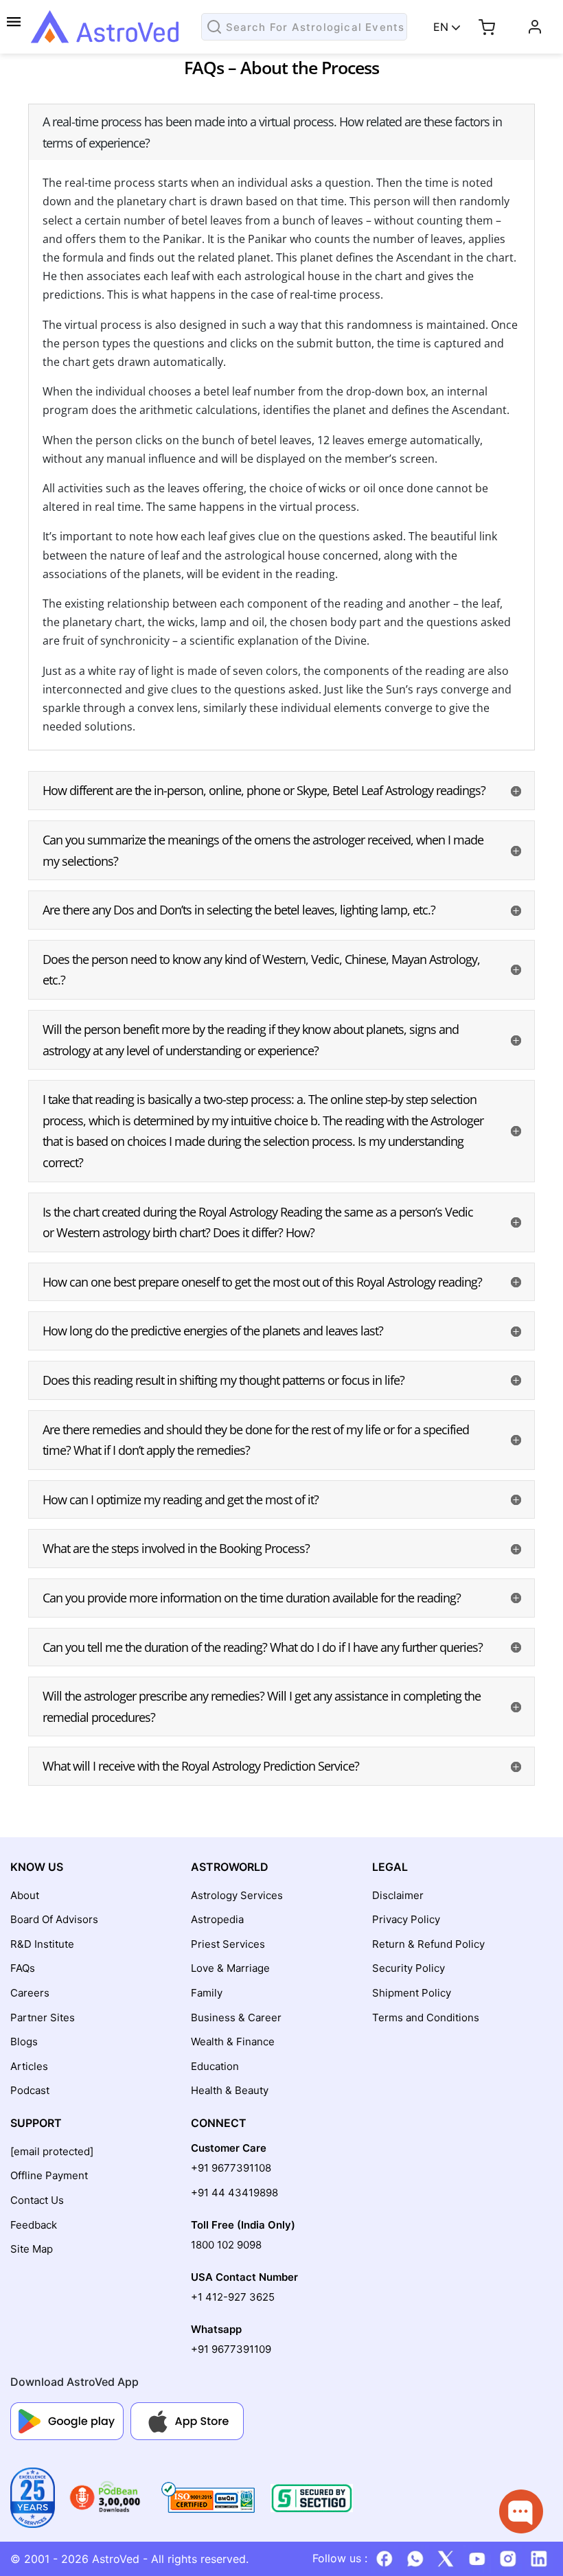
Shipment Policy (412, 1993)
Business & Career (236, 2017)
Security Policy (409, 1968)
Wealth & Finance (233, 2042)
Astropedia (217, 1919)
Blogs (24, 2042)
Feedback (34, 2225)
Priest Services (228, 1944)
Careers (30, 1993)
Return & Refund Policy (428, 1944)
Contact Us (37, 2200)
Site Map (32, 2249)
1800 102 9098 (226, 2245)
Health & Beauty (230, 2090)
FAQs (23, 1968)
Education (215, 2066)
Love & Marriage (230, 1968)
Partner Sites (43, 2017)
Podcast (30, 2090)
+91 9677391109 (231, 2349)
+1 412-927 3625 (233, 2297)
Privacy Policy (406, 1919)
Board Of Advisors (54, 1919)
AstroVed (116, 2559)
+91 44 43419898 (234, 2193)
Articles (29, 2066)
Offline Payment (49, 2175)
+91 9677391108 (231, 2168)
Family (207, 1993)
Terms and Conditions (426, 2017)
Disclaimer (398, 1895)
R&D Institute (42, 1944)
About (25, 1895)
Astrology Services (237, 1895)
